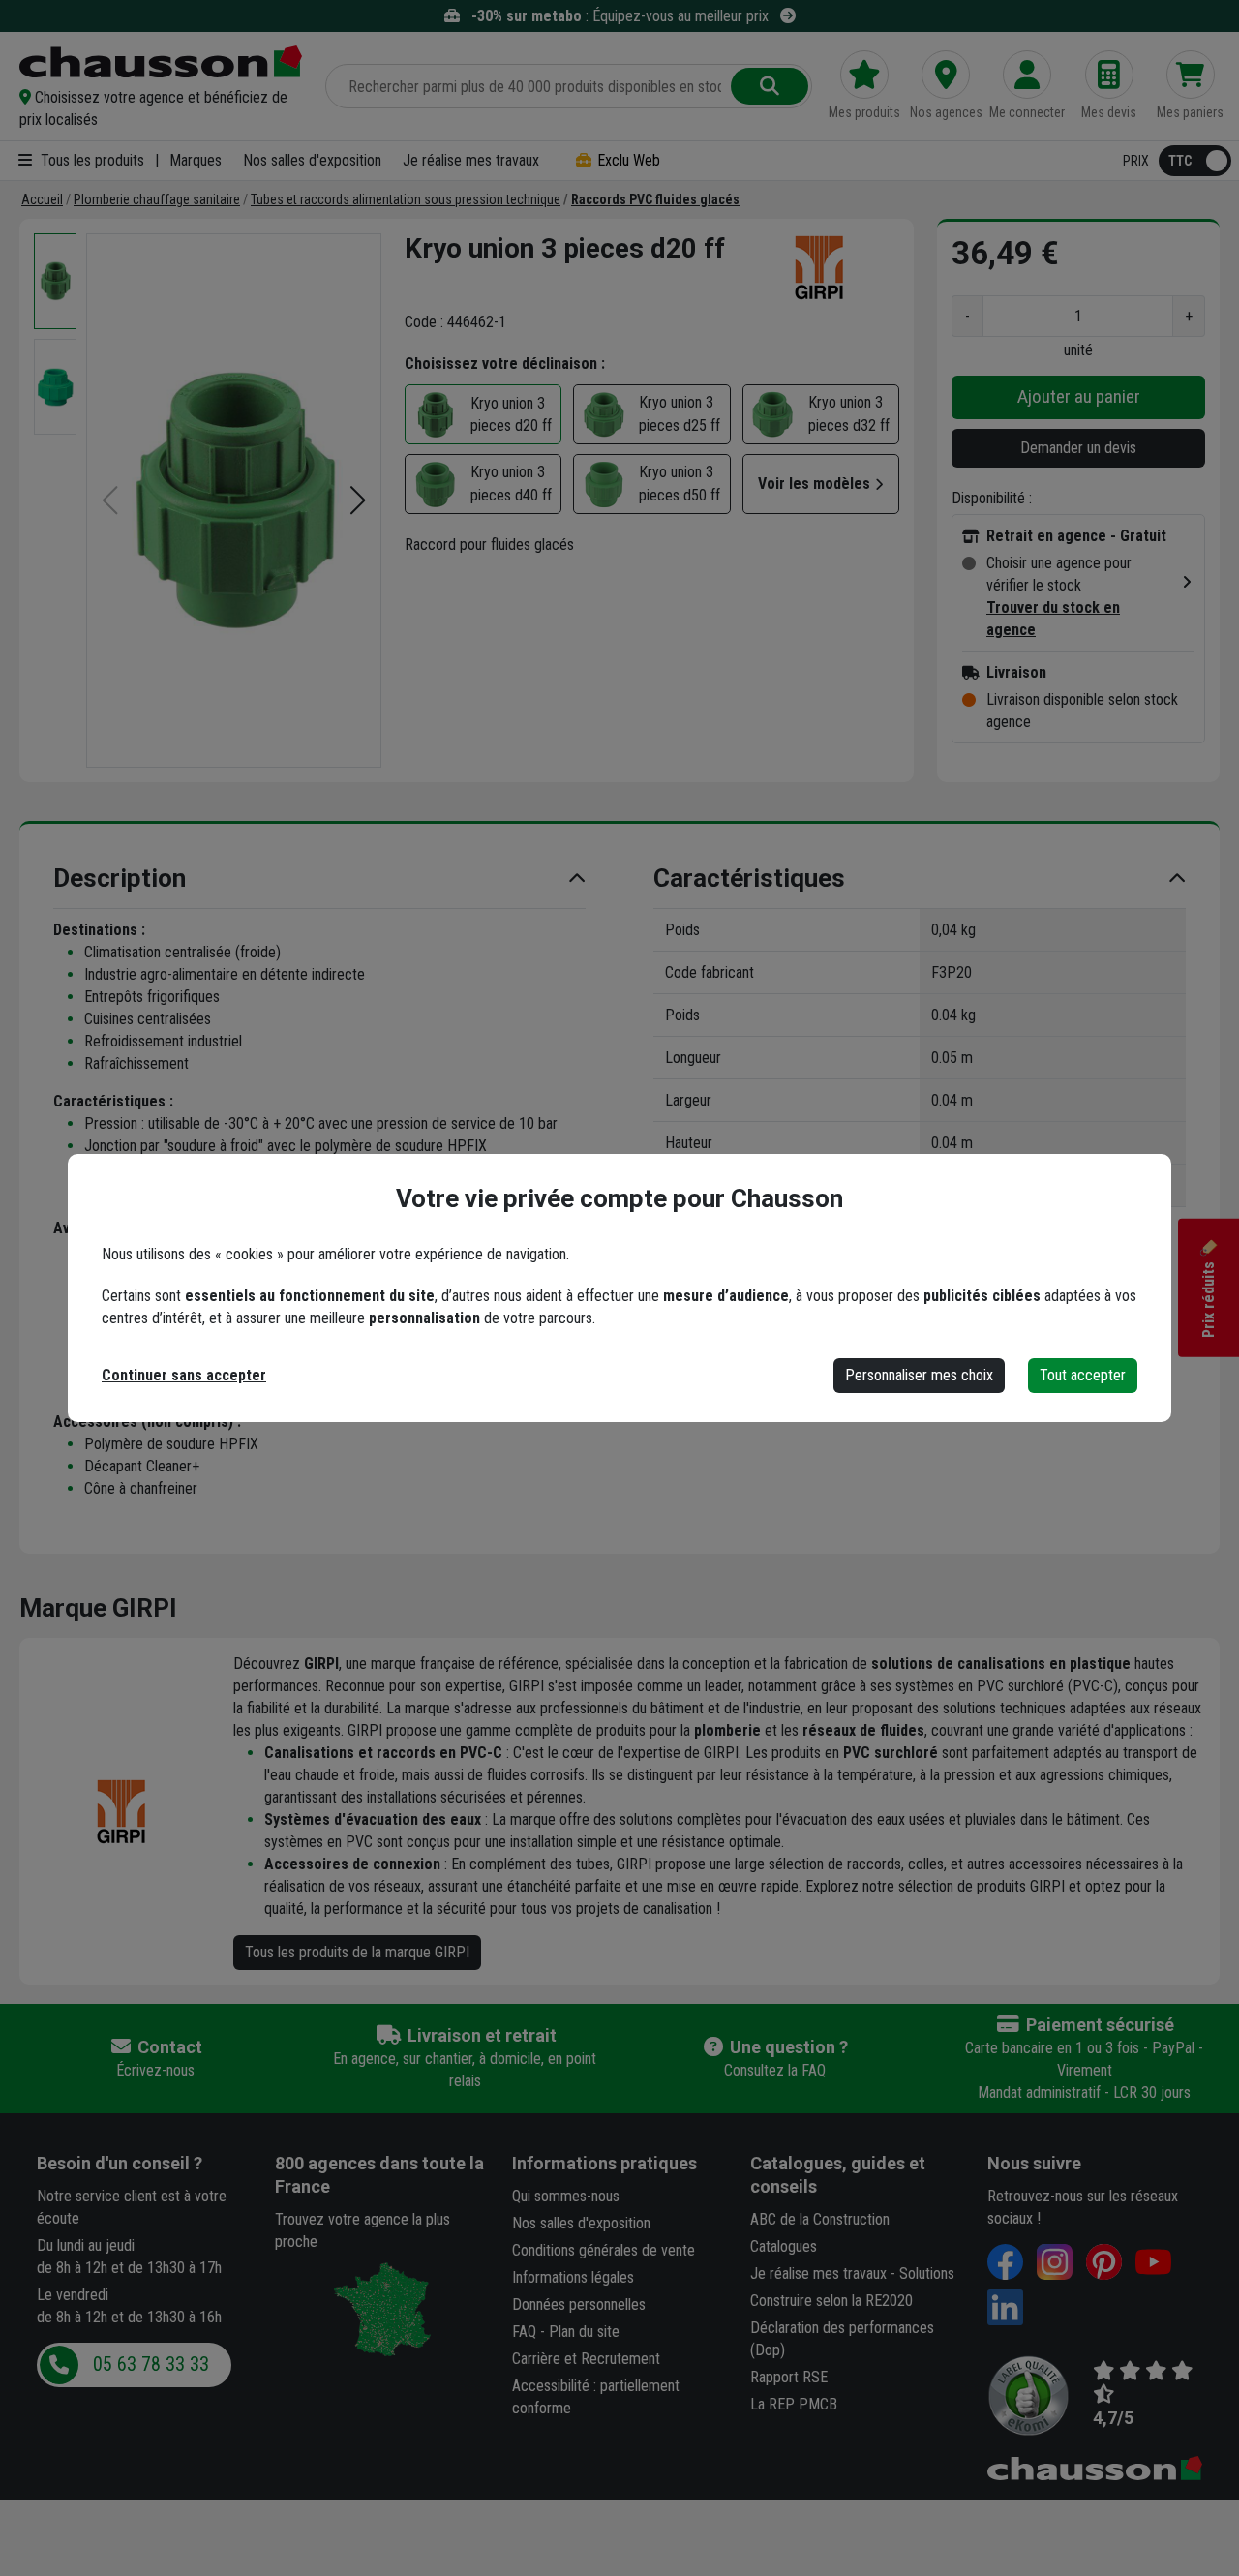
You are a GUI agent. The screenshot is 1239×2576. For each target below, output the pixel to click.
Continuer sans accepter (184, 1375)
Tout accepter (1083, 1375)
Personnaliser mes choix (919, 1375)
